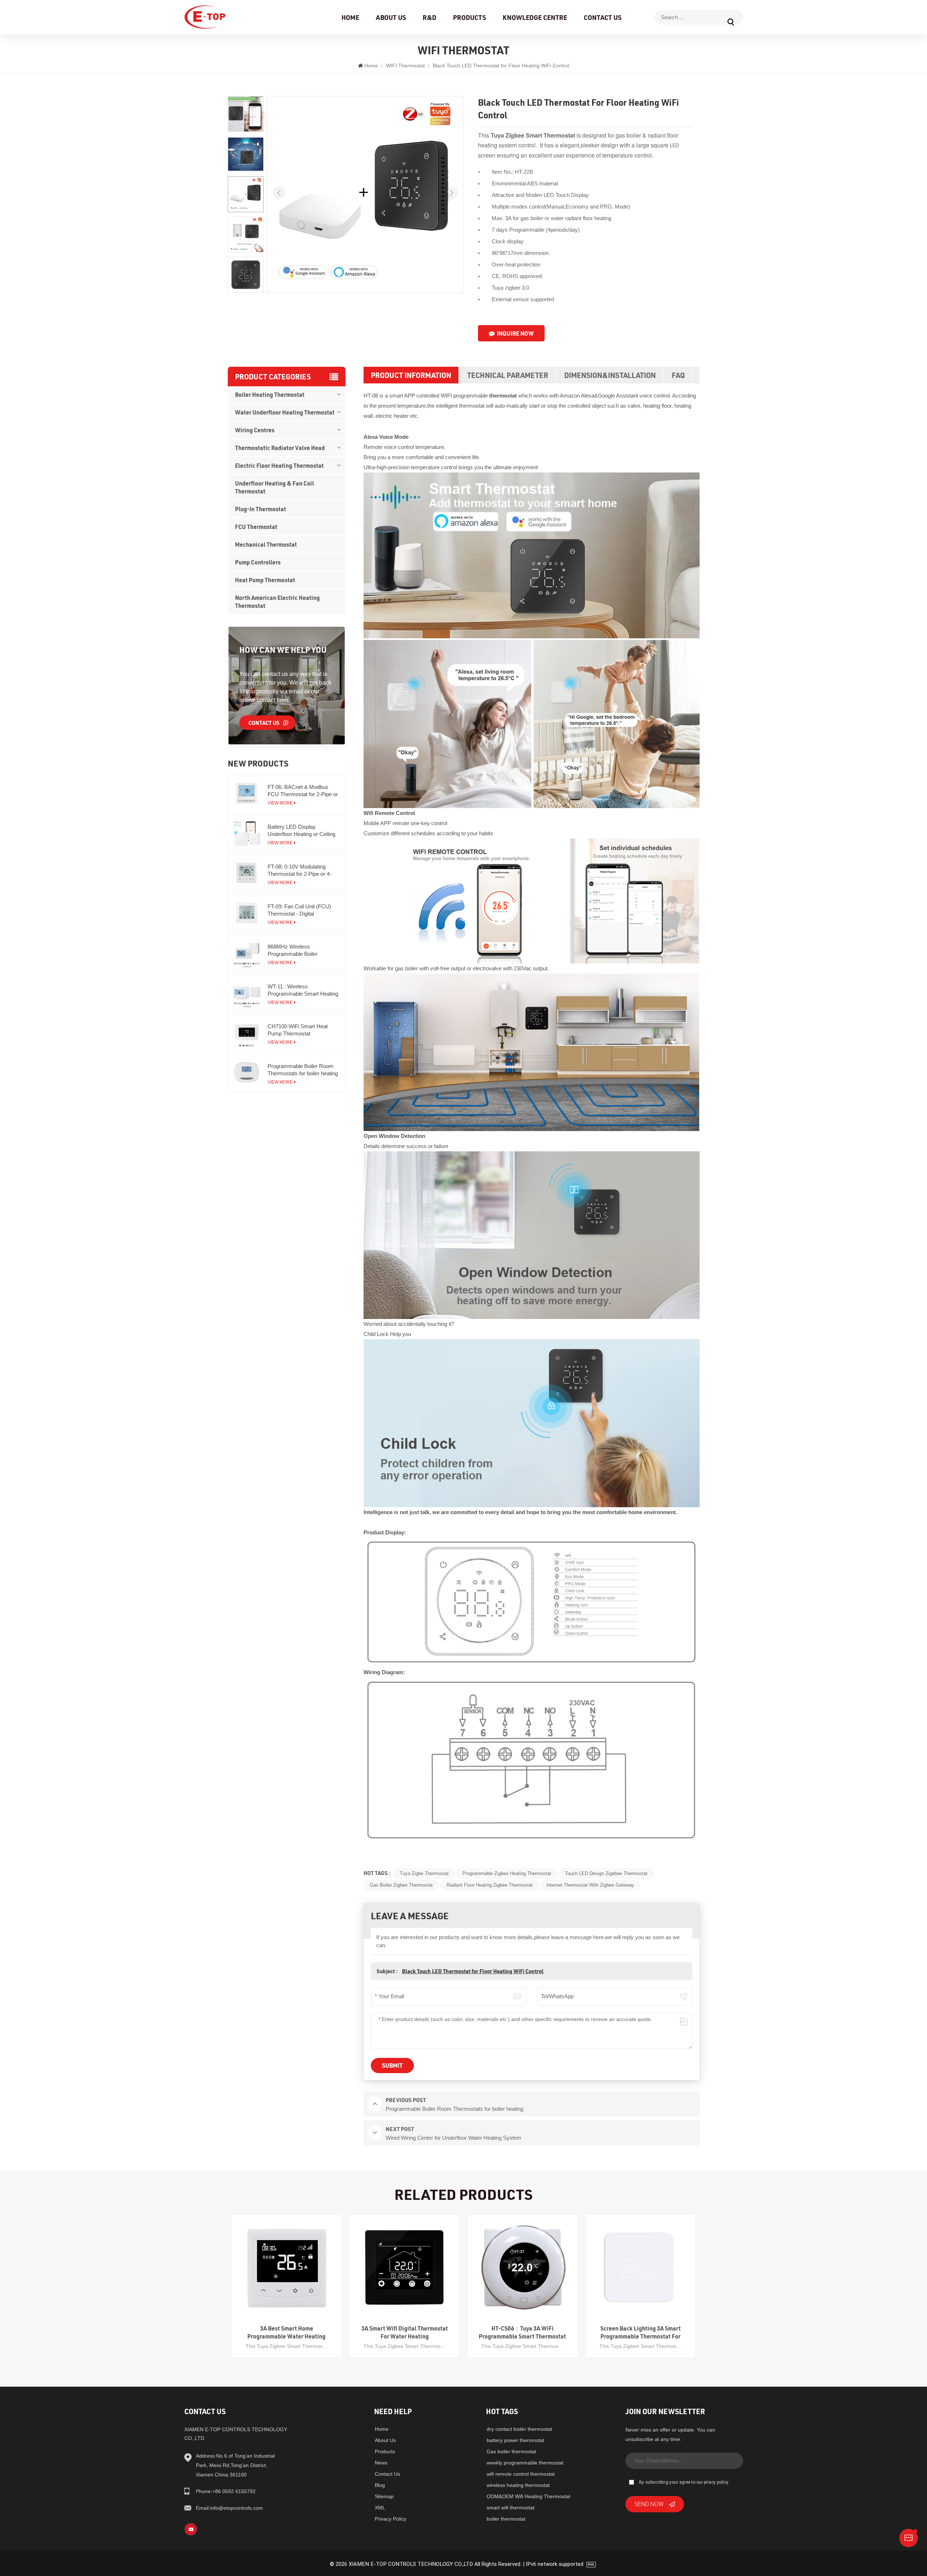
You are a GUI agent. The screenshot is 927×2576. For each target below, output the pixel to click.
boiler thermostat (506, 2519)
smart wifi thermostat (511, 2508)
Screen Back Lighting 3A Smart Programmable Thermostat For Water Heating (523, 2332)
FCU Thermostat (256, 527)
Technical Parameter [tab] (508, 375)
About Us (391, 17)
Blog (380, 2485)
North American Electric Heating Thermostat (277, 602)
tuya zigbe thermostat (424, 1873)
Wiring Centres (255, 430)
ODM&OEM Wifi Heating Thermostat (528, 2496)
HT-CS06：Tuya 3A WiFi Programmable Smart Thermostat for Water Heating (405, 2332)
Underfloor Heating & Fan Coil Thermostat (274, 487)
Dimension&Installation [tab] (610, 375)
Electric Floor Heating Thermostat (279, 465)
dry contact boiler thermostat (519, 2429)
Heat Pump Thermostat (265, 580)
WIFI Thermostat (405, 66)
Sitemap (384, 2496)
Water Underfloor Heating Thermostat (285, 412)
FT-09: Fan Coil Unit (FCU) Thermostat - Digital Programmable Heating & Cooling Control (299, 910)
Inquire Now (515, 333)
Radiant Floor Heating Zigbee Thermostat (490, 1885)
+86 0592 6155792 (226, 2491)
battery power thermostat (515, 2440)
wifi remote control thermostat (521, 2474)
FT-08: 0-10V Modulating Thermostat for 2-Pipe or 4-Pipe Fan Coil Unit (299, 871)
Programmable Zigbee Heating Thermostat (507, 1873)
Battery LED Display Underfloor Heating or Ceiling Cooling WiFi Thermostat (301, 831)
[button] (451, 193)
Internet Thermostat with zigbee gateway (590, 1885)
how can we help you (283, 650)
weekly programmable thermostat (525, 2463)
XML (380, 2508)
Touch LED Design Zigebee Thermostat (606, 1873)
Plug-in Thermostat (261, 509)
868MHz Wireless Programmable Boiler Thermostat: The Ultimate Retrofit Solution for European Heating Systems (302, 951)
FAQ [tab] (678, 375)
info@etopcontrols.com (229, 2508)
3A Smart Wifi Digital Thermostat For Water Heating (287, 2332)
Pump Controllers (258, 562)
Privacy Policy (391, 2519)
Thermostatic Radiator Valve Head (280, 448)
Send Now (649, 2504)
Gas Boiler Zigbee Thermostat (401, 1885)
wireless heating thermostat (518, 2485)
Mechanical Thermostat (266, 544)
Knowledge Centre (535, 17)
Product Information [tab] (411, 375)
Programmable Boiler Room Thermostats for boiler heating (303, 1070)
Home (350, 17)
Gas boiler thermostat (511, 2451)
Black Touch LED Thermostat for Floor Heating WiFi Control (473, 1971)
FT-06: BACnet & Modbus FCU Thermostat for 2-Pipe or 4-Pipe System (303, 791)
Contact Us (603, 17)
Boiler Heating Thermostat (270, 394)
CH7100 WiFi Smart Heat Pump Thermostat (298, 1030)
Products (469, 17)
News (381, 2463)
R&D (429, 17)
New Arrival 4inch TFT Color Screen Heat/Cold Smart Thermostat (641, 2332)
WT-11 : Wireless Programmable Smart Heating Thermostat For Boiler (303, 990)
